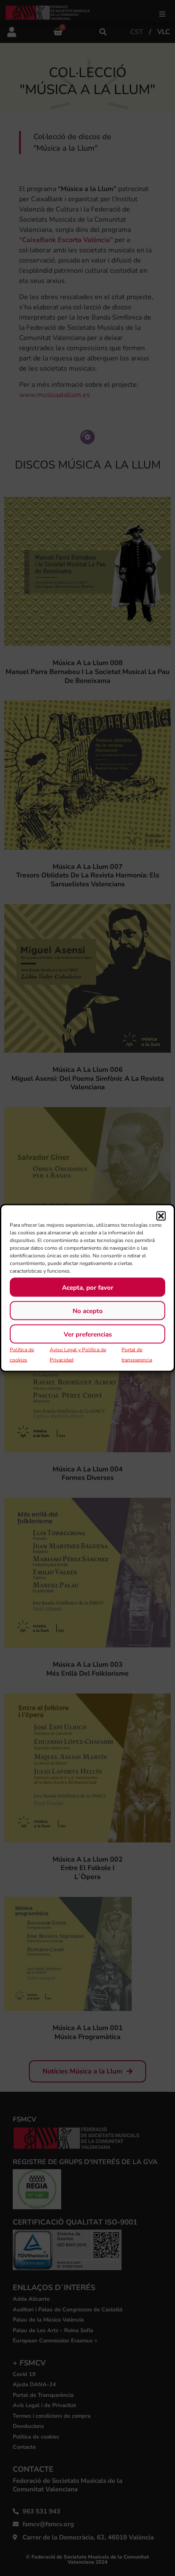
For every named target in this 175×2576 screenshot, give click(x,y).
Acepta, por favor (88, 1287)
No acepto (88, 1311)
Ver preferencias (88, 1334)
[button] (161, 1216)
